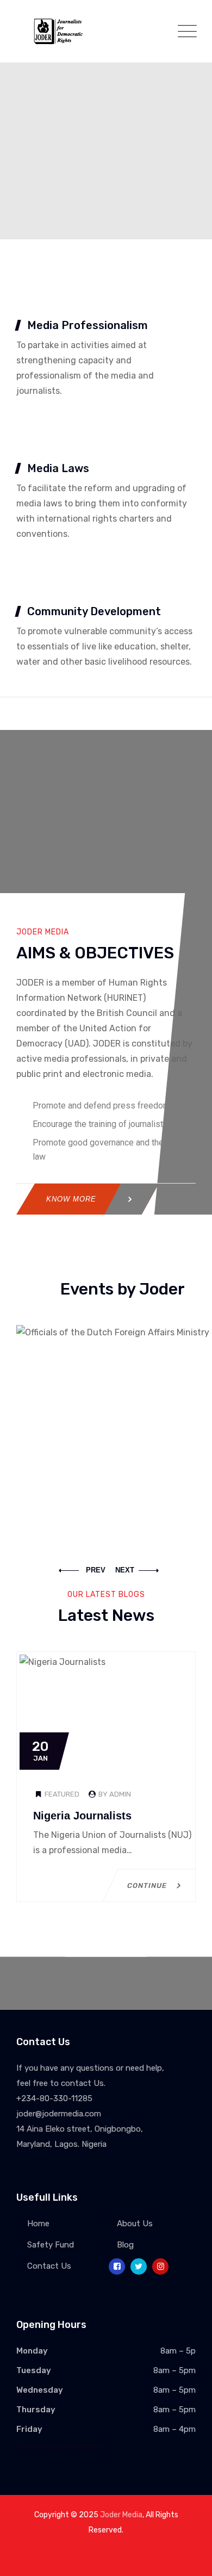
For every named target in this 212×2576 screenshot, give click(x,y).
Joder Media (121, 2515)
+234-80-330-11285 (54, 2098)
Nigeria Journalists (82, 1816)
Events (123, 1460)
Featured (62, 1794)
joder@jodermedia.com (59, 2114)
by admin (114, 1794)
